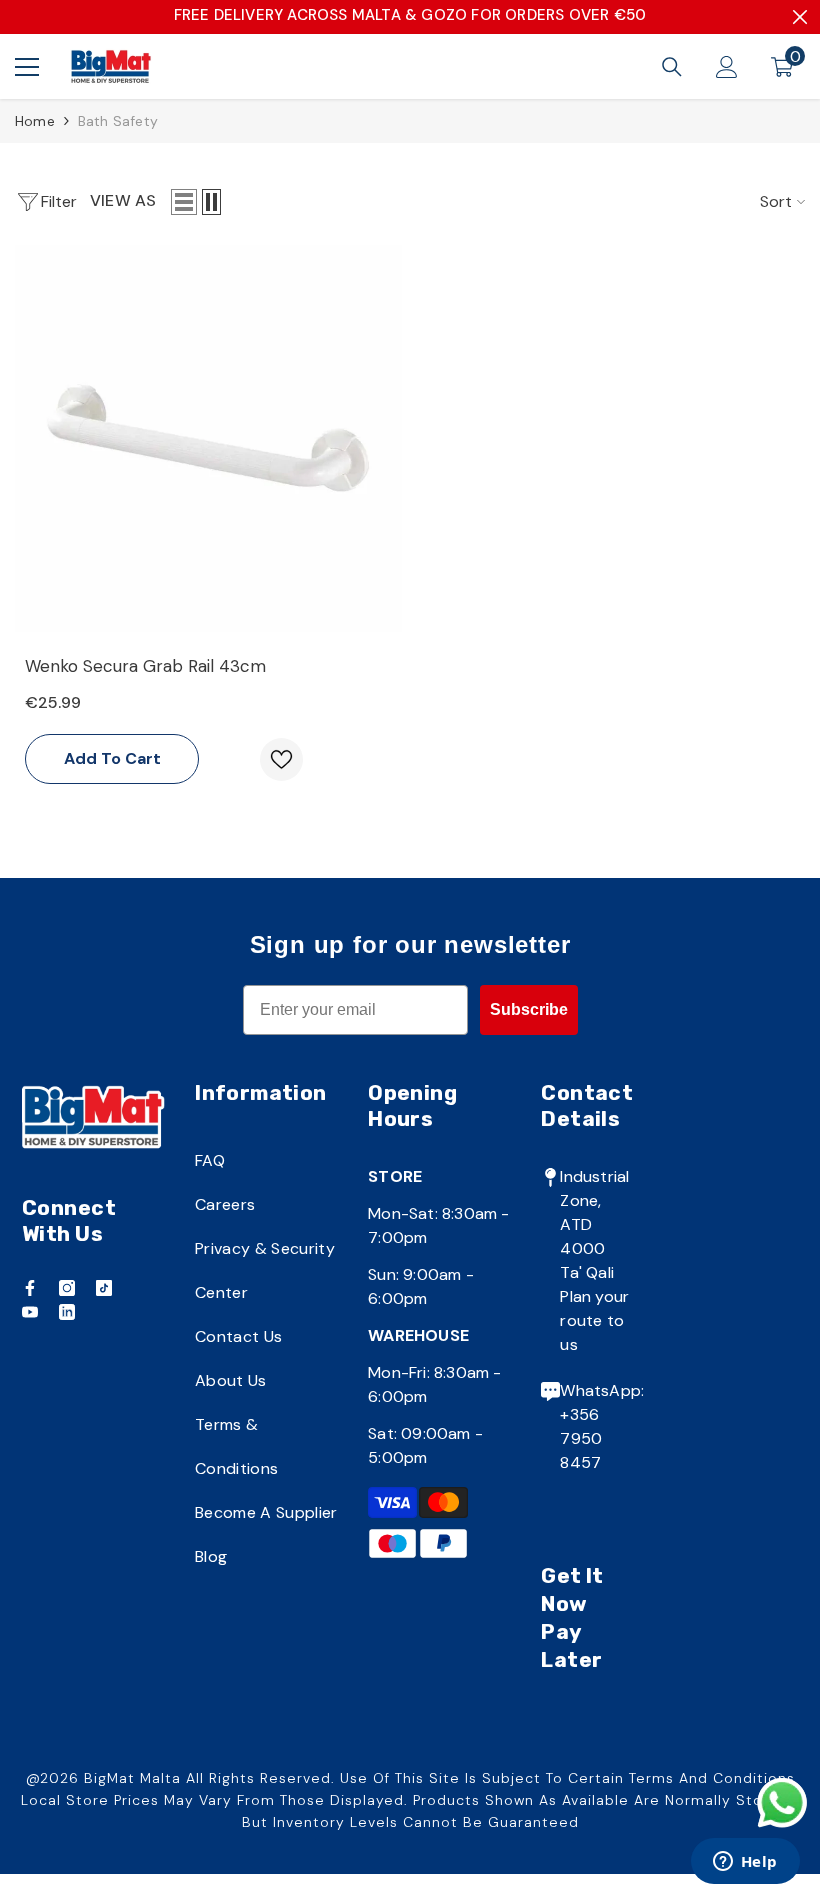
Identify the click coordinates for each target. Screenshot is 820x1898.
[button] (184, 202)
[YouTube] (30, 1312)
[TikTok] (104, 1288)
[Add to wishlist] (281, 759)
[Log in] (727, 67)
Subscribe (529, 1009)
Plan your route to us (594, 1320)
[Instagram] (67, 1288)
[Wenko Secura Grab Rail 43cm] (208, 438)
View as (123, 200)
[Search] (672, 67)
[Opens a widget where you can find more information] (745, 1863)
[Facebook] (30, 1288)
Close (800, 17)
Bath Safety (118, 121)
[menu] (27, 67)
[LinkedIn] (67, 1312)
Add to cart (112, 758)
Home (35, 121)
